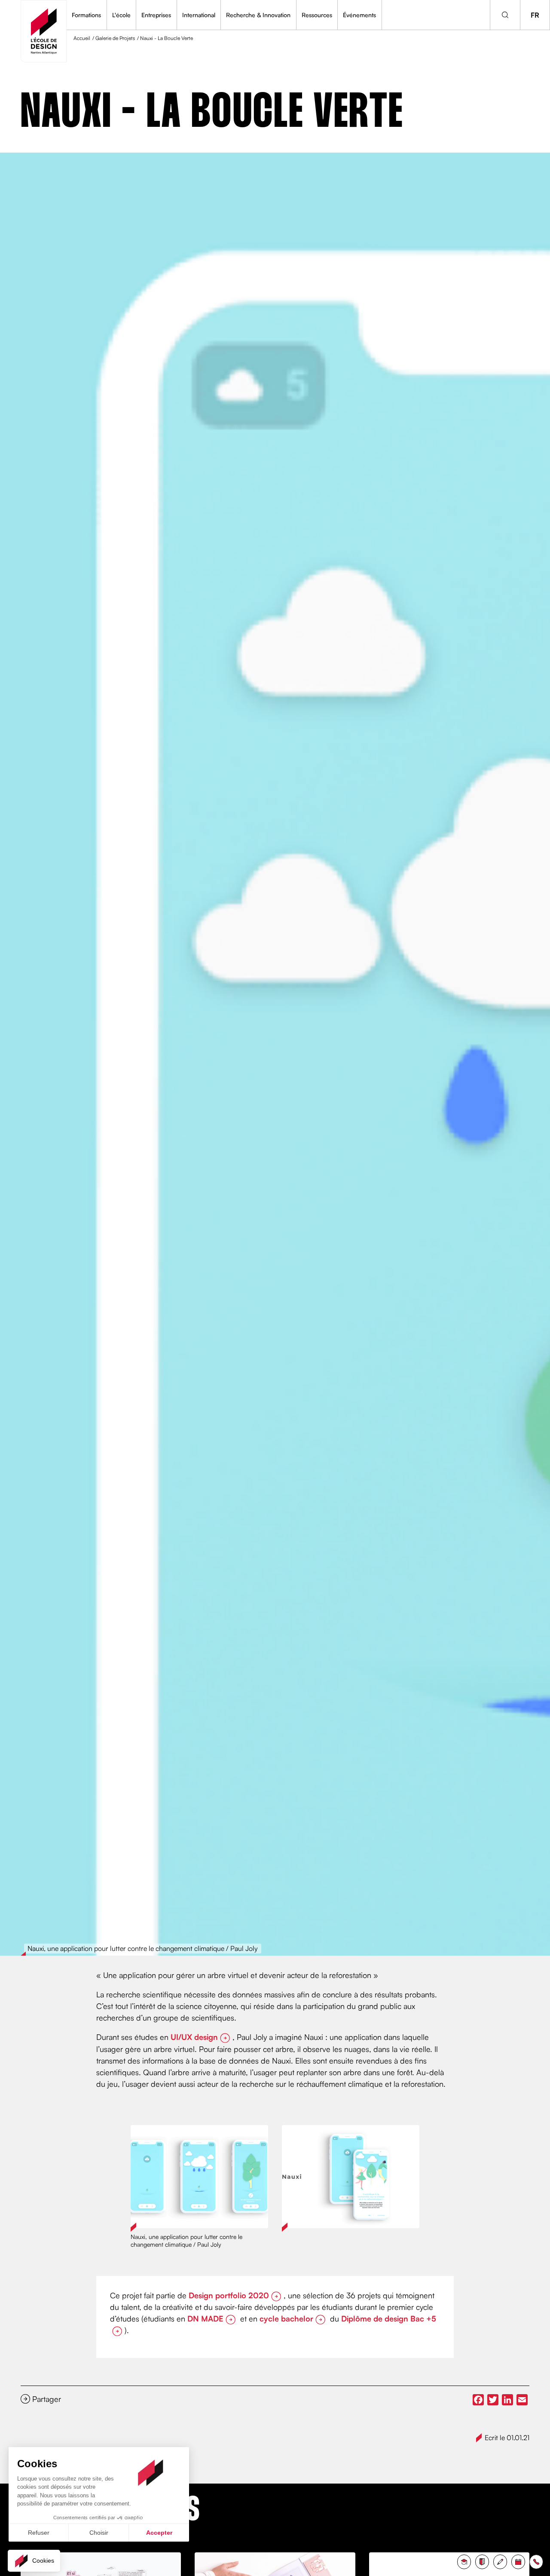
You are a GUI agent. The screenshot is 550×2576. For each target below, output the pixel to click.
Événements (359, 15)
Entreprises (156, 15)
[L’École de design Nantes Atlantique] (44, 31)
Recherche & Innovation (258, 15)
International (199, 15)
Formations (86, 15)
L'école (121, 15)
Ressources (317, 15)
